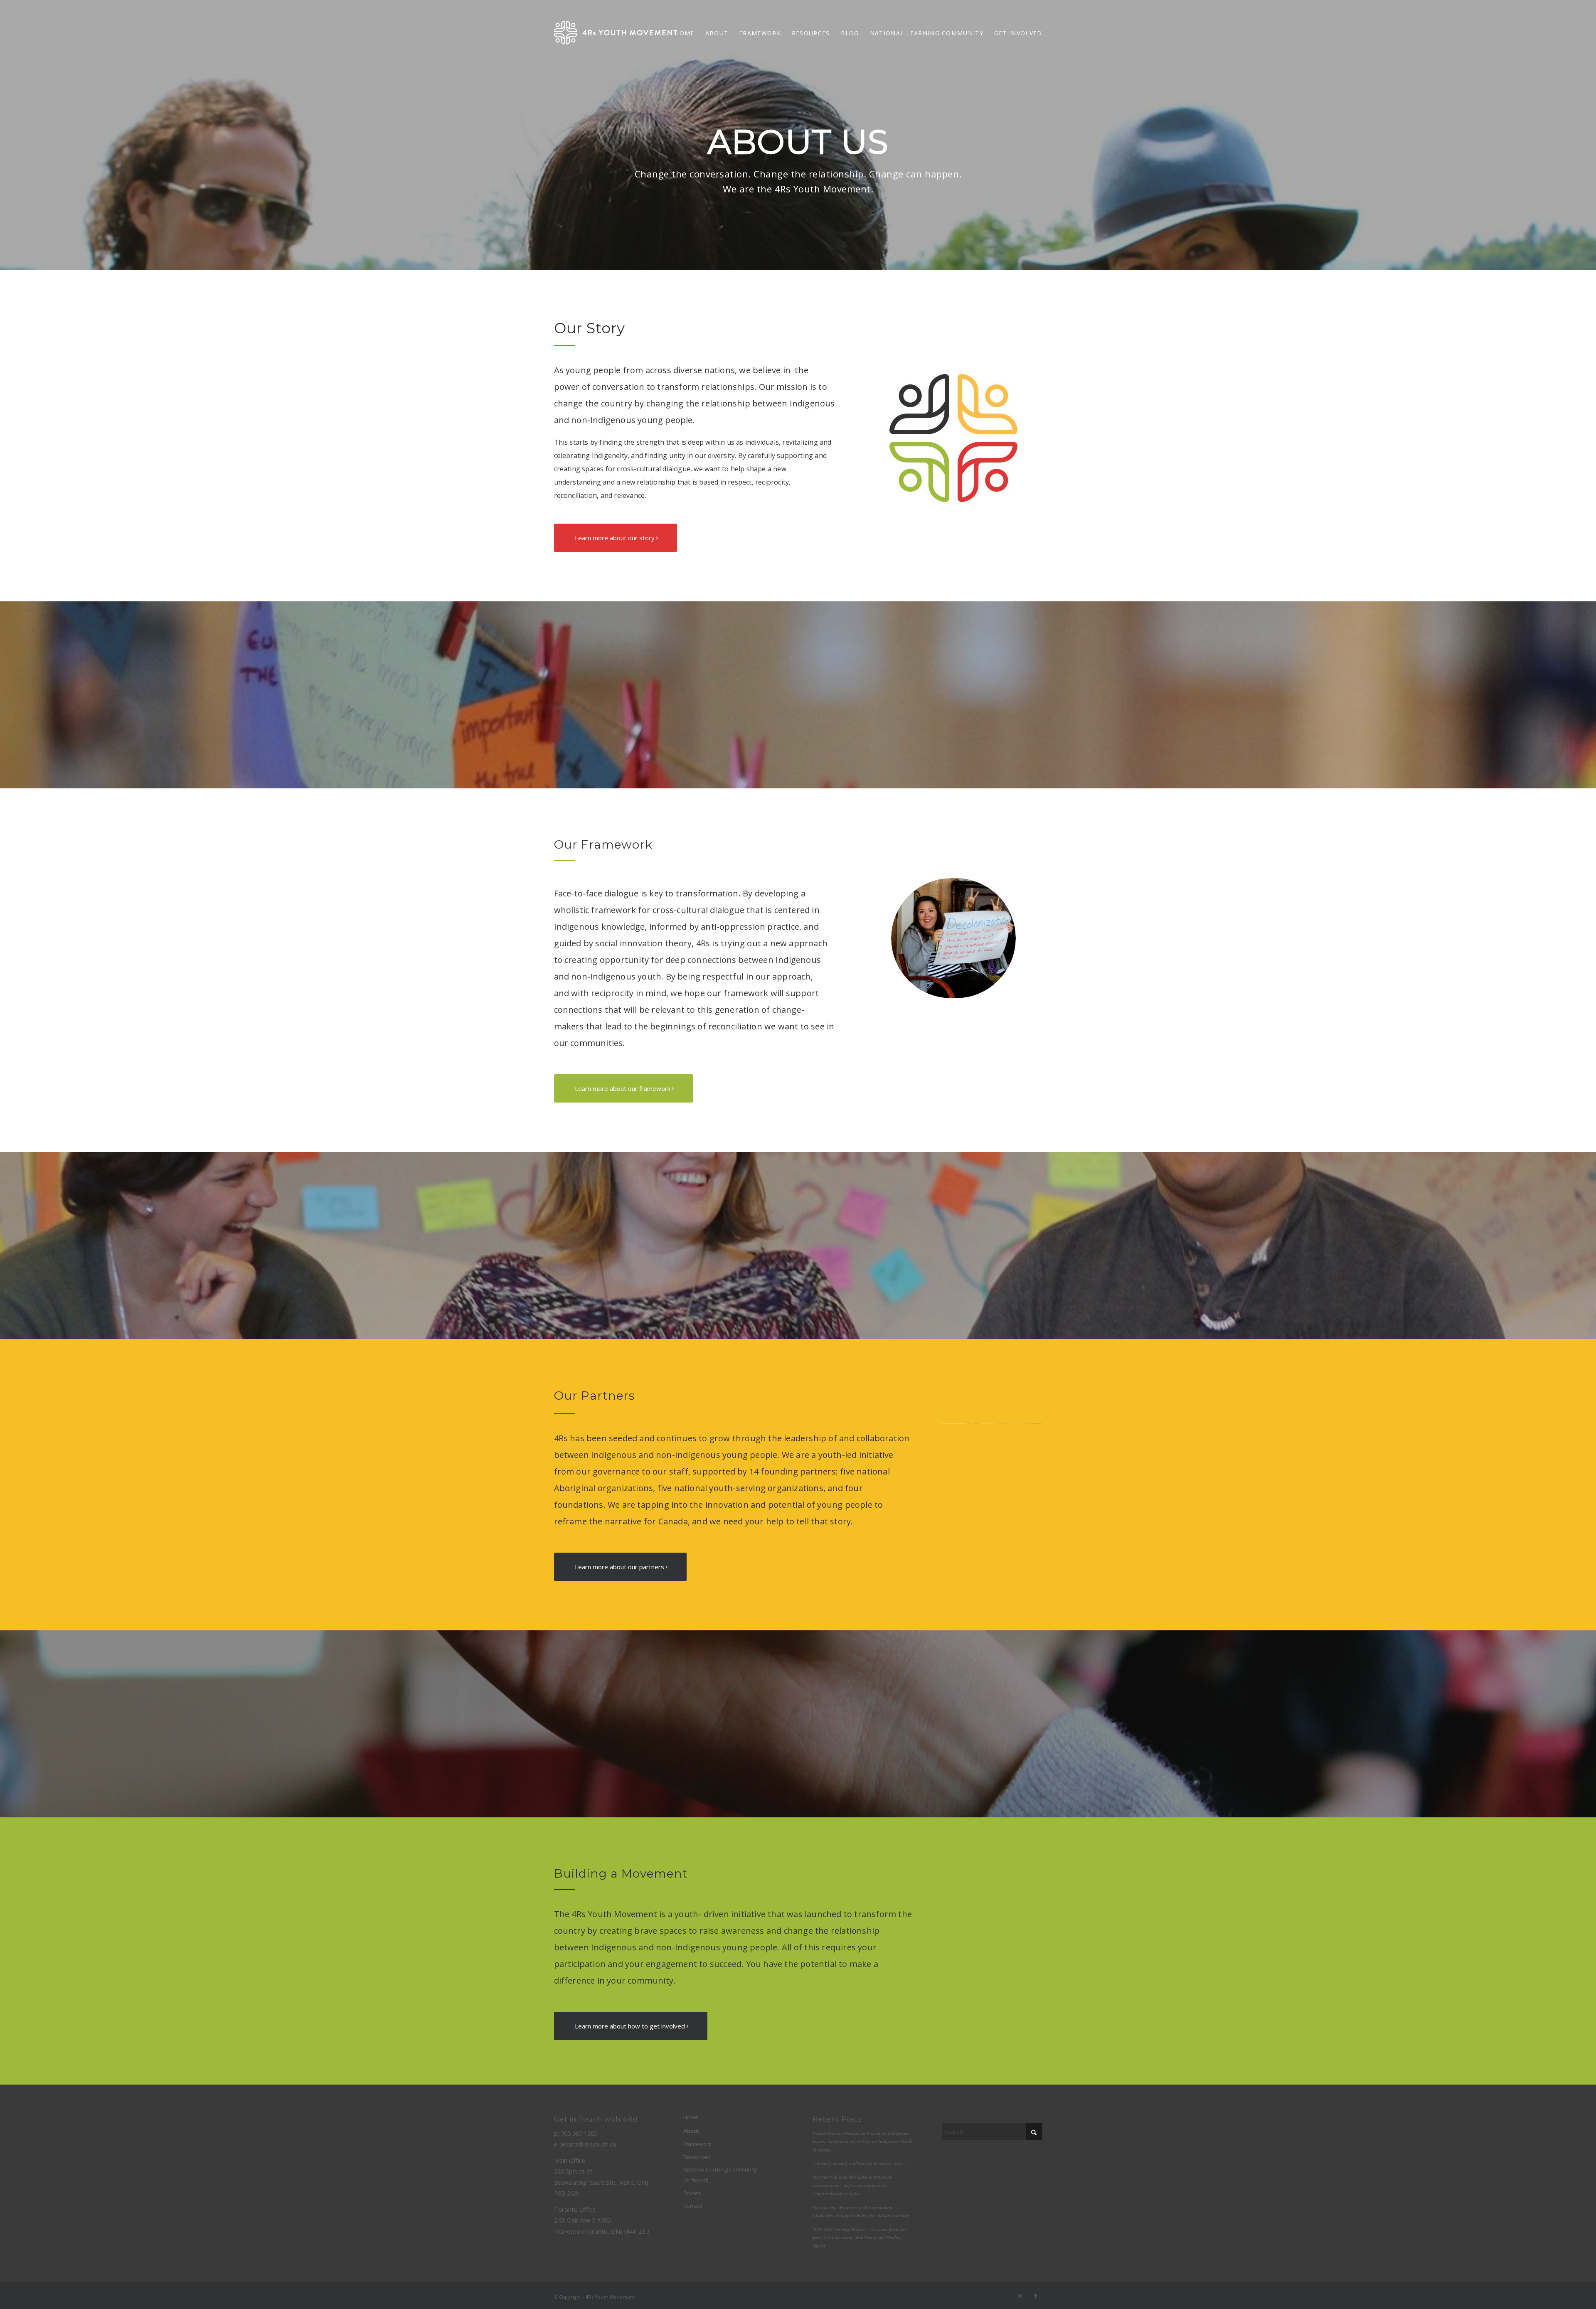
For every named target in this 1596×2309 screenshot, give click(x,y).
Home (691, 2117)
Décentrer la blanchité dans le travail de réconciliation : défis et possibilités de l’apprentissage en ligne (852, 2185)
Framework (697, 2144)
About (691, 2131)
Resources (697, 2157)
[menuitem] (684, 33)
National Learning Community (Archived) (720, 2175)
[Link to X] (1020, 2296)
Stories (692, 2193)
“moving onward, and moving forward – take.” (860, 2163)
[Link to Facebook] (1036, 2296)
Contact (693, 2206)
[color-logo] (616, 33)
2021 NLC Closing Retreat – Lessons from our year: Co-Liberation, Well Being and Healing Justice (860, 2237)
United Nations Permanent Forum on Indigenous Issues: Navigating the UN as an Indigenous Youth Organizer (862, 2141)
